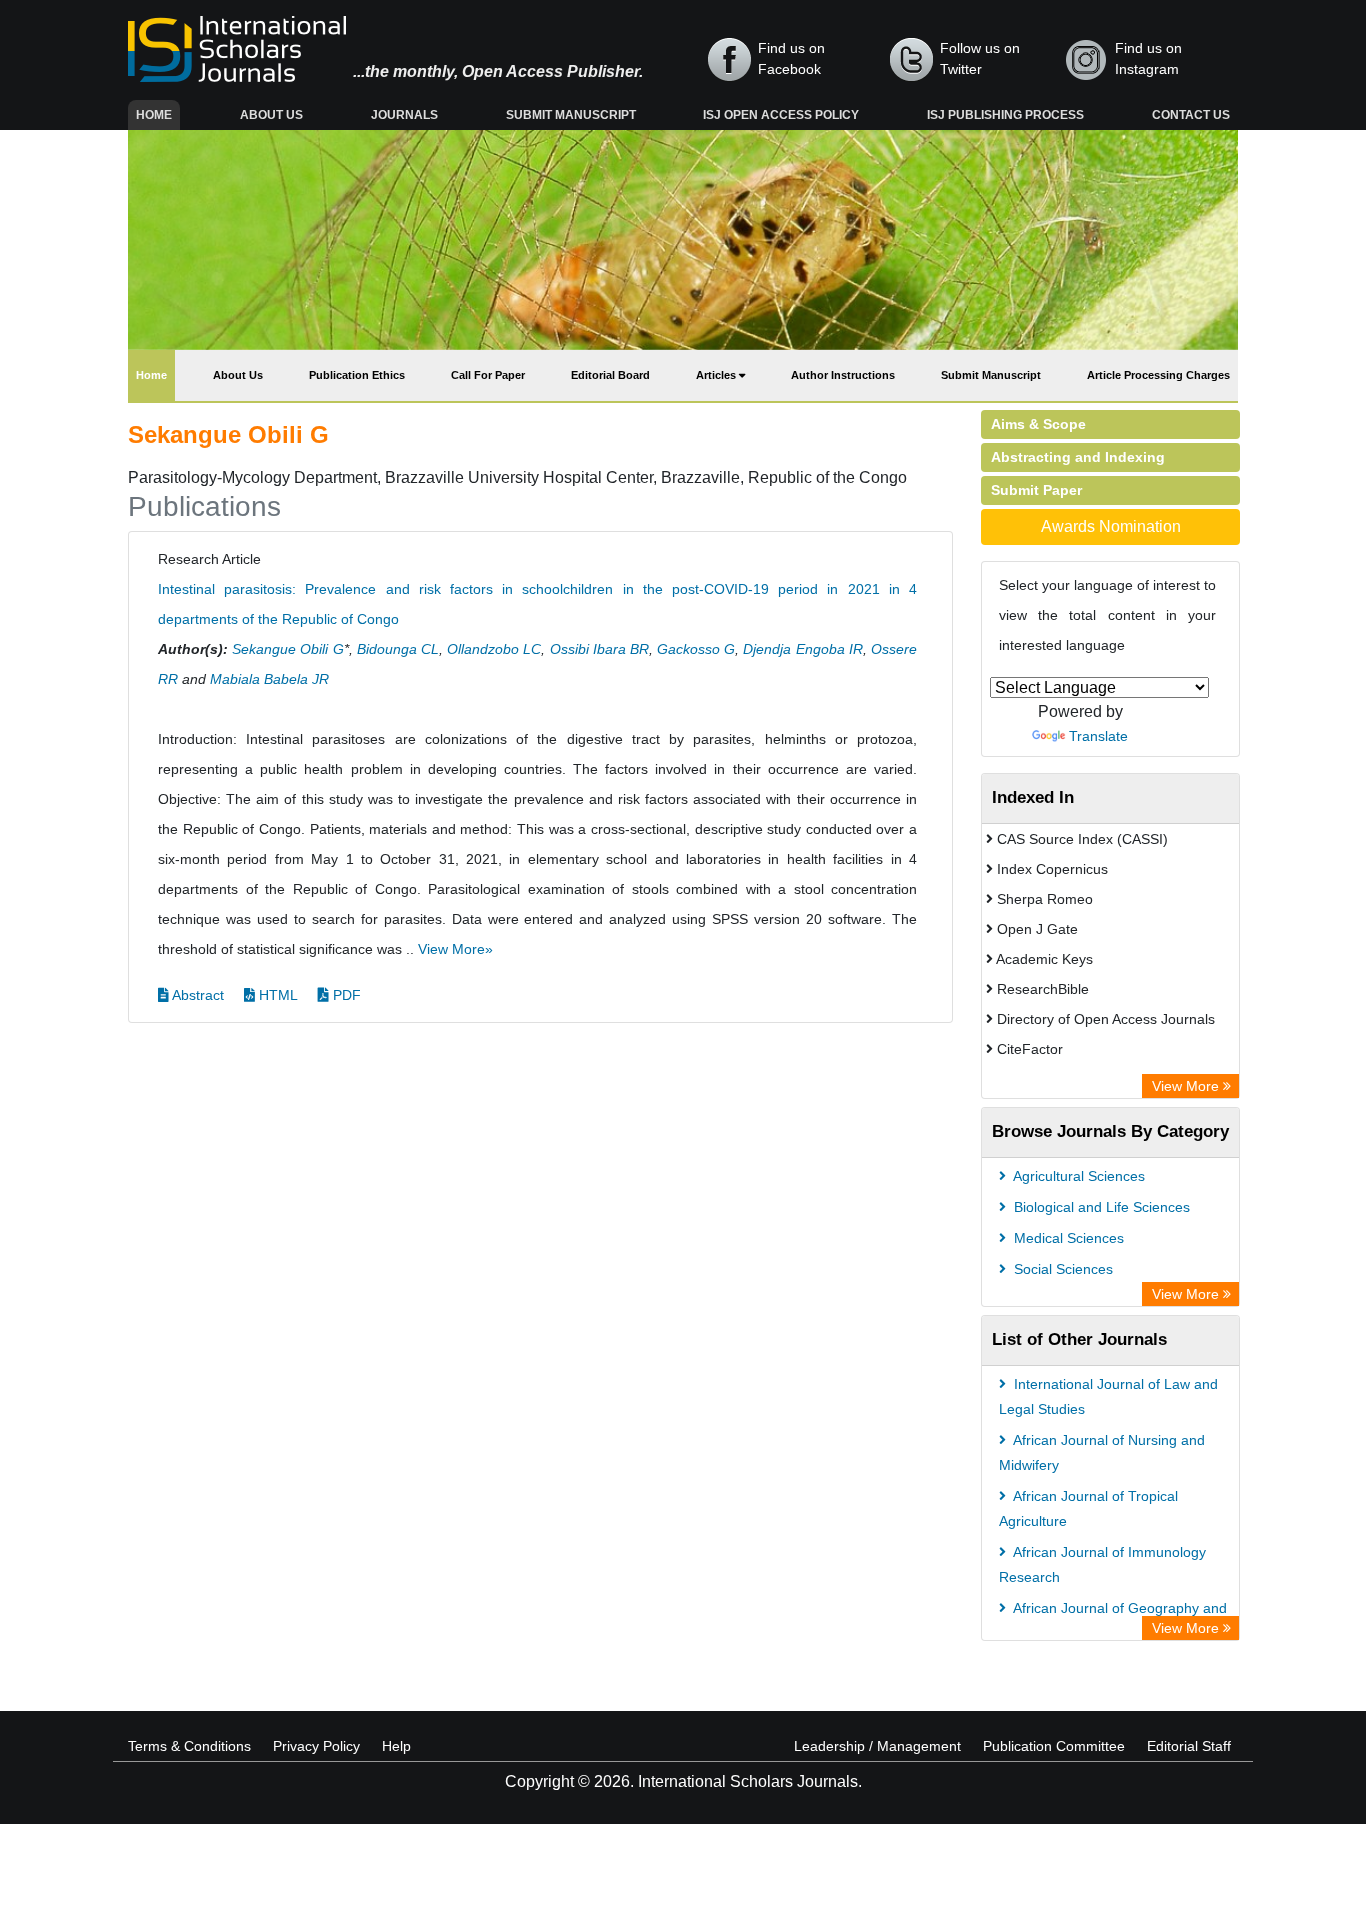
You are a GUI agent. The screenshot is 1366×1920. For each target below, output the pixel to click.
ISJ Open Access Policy (781, 115)
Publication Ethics (357, 375)
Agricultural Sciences (1077, 1176)
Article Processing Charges (1158, 375)
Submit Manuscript (571, 115)
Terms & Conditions (189, 1746)
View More (1187, 1086)
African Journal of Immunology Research (1102, 1564)
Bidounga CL (398, 649)
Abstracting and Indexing (1078, 457)
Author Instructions (843, 375)
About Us (271, 115)
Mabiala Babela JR (269, 679)
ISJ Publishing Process (1005, 115)
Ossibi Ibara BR (599, 649)
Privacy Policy (316, 1746)
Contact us (1191, 115)
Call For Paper (488, 375)
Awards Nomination (1111, 526)
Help (396, 1746)
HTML (276, 995)
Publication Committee (1054, 1746)
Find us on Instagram (1148, 58)
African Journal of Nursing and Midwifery (1102, 1452)
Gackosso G (696, 649)
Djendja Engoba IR (802, 649)
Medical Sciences (1067, 1238)
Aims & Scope (1038, 424)
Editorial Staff (1189, 1746)
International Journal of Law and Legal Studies (1108, 1396)
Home (158, 114)
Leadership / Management (877, 1746)
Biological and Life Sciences (1100, 1207)
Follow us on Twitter (980, 58)
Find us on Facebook (791, 58)
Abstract (196, 995)
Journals (404, 115)
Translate (1098, 736)
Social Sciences (1061, 1269)
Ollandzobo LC (494, 649)
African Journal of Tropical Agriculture (1088, 1508)
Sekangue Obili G (287, 649)
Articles (717, 375)
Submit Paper (1036, 490)
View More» (455, 949)
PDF (345, 995)
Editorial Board (610, 375)
